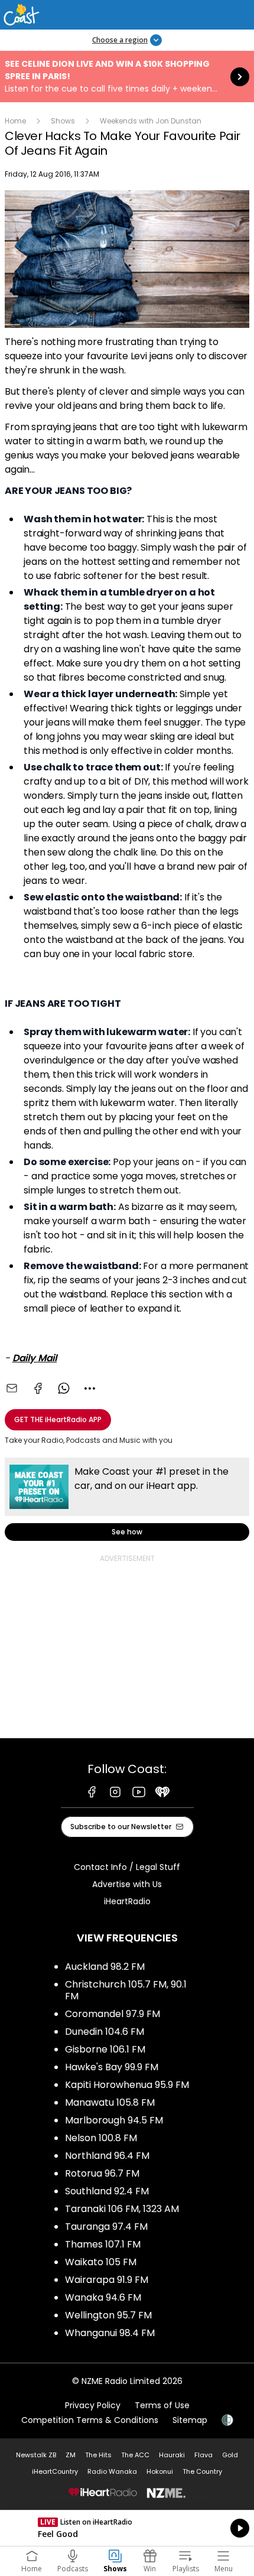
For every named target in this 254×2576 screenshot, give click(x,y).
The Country (202, 2471)
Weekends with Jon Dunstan (151, 121)
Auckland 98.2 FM (105, 1967)
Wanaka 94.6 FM (103, 2297)
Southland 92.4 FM (107, 2191)
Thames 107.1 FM (103, 2244)
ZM (71, 2455)
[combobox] (90, 1388)
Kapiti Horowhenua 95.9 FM (127, 2085)
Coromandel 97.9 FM (113, 2014)
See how (127, 1499)
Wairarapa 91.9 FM (107, 2280)
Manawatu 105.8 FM (110, 2102)
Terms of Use (162, 2405)
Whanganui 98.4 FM (110, 2333)
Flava (203, 2455)
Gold (230, 2455)
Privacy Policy (93, 2405)
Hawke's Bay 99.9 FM (112, 2067)
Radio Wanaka (112, 2471)
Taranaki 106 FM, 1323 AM (122, 2209)
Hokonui (160, 2471)
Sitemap (190, 2420)
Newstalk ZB (36, 2455)
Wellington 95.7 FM (108, 2315)
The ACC (135, 2455)
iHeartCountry (55, 2471)
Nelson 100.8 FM (101, 2138)
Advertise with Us (127, 1884)
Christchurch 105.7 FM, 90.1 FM (126, 1990)
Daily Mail (35, 1358)
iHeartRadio (127, 1901)
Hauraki (172, 2455)
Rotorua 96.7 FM (102, 2173)
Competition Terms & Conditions (90, 2420)
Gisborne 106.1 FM (105, 2049)
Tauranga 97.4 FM (106, 2227)
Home (15, 121)
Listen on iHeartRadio (127, 2528)
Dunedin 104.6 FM (105, 2032)
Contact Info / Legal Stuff (127, 1867)
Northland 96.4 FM (107, 2156)
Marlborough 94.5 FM (114, 2120)
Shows (63, 121)
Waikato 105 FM (101, 2262)
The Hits (98, 2455)
